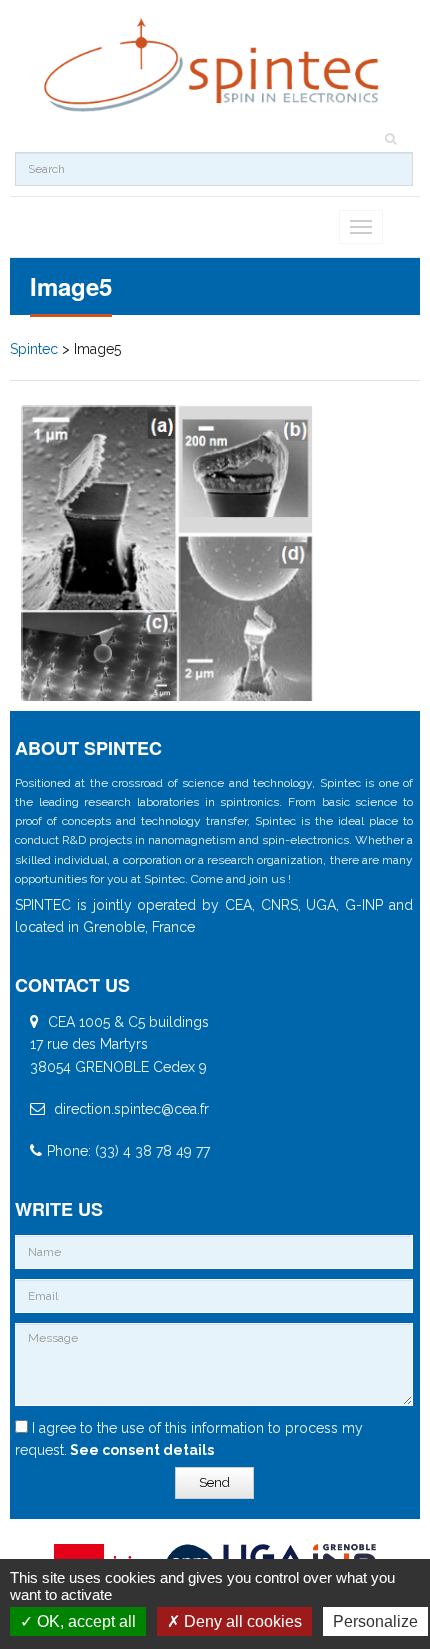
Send (214, 1482)
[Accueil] (214, 65)
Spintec (34, 349)
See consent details (140, 1450)
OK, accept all (84, 1621)
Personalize (375, 1621)
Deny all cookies (241, 1621)
